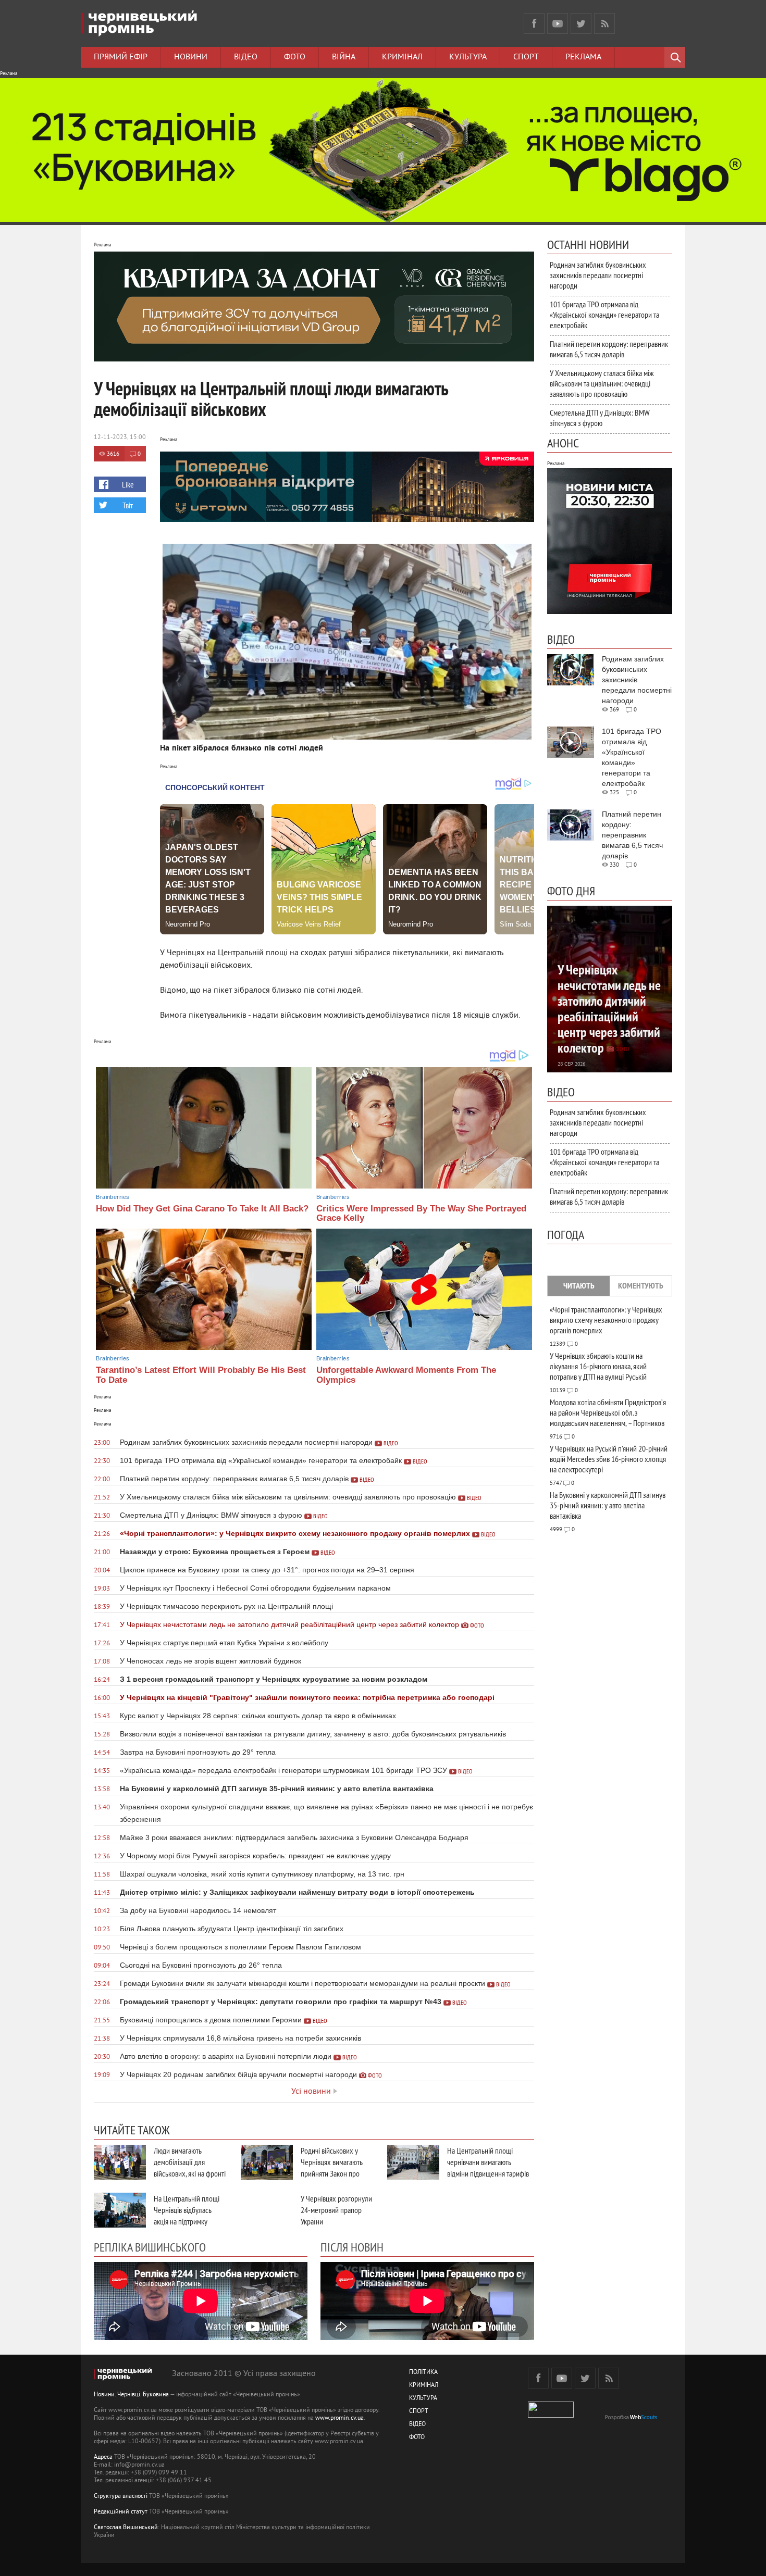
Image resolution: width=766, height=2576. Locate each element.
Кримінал (402, 57)
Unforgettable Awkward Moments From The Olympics (406, 1375)
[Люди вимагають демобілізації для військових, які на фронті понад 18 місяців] (120, 2162)
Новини (191, 57)
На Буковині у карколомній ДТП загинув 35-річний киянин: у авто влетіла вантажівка (608, 1505)
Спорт (526, 57)
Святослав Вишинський (126, 2528)
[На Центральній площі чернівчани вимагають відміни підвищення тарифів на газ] (413, 2162)
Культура (468, 57)
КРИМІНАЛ (424, 2386)
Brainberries (113, 1197)
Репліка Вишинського (150, 2247)
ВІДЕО (417, 2425)
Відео (246, 57)
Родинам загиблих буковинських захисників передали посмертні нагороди (598, 275)
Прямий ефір (121, 57)
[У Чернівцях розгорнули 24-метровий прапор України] (267, 2210)
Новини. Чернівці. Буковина (131, 2395)
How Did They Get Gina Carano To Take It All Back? (202, 1209)
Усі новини (311, 2092)
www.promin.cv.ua (339, 2418)
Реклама (583, 57)
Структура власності (121, 2497)
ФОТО (417, 2438)
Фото (295, 57)
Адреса (103, 2458)
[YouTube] (558, 23)
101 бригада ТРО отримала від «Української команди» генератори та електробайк (604, 315)
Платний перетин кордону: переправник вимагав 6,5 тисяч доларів (609, 349)
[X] (581, 23)
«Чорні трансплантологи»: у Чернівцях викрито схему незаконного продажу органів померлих (606, 1320)
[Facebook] (534, 23)
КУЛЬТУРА (423, 2399)
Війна (344, 57)
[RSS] (604, 23)
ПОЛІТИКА (423, 2373)
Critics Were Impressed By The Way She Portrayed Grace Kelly (421, 1214)
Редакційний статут (121, 2512)
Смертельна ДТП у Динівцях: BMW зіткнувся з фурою (600, 418)
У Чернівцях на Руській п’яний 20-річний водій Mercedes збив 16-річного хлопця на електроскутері (609, 1459)
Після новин (352, 2247)
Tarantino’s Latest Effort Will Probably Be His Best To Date (201, 1375)
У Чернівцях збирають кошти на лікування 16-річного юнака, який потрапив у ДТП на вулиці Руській (598, 1366)
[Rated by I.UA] (551, 2416)
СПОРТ (419, 2412)
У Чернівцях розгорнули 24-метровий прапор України (336, 2210)
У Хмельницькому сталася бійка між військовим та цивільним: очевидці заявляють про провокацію (602, 383)
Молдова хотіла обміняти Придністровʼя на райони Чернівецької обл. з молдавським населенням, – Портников (608, 1412)
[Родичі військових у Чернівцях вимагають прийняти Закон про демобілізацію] (267, 2162)
